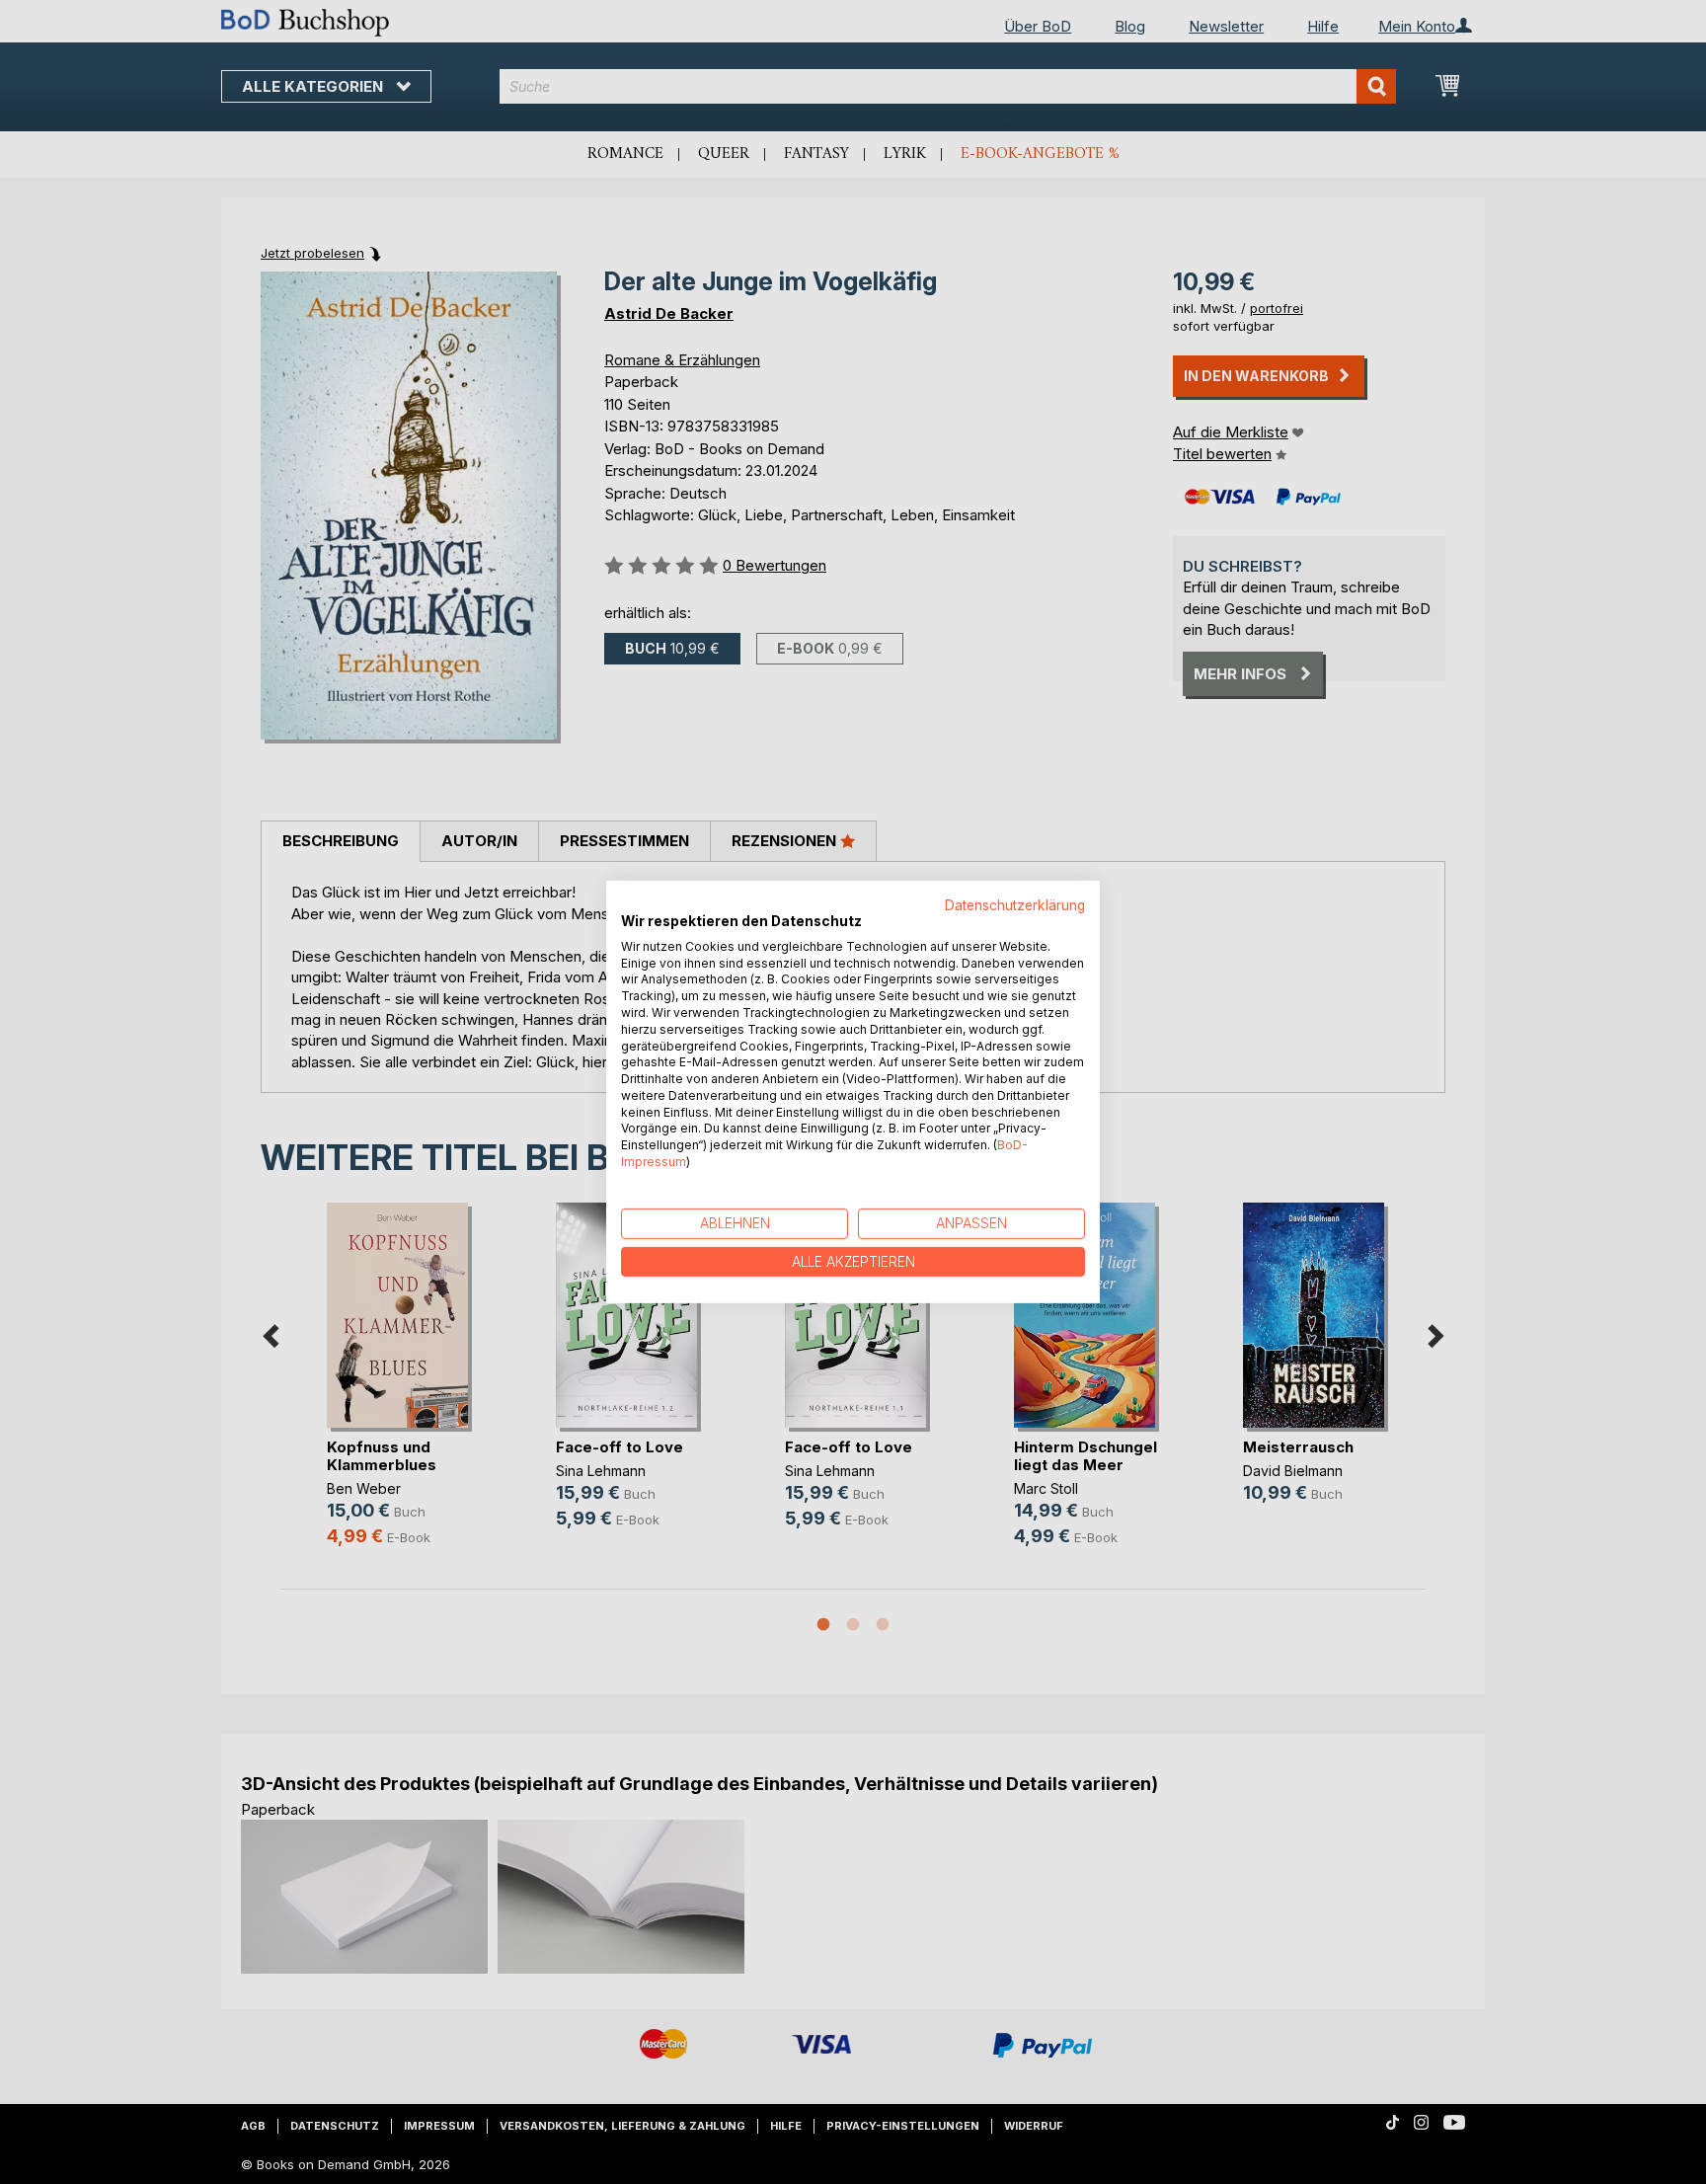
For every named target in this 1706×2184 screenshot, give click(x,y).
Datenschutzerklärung (1015, 905)
